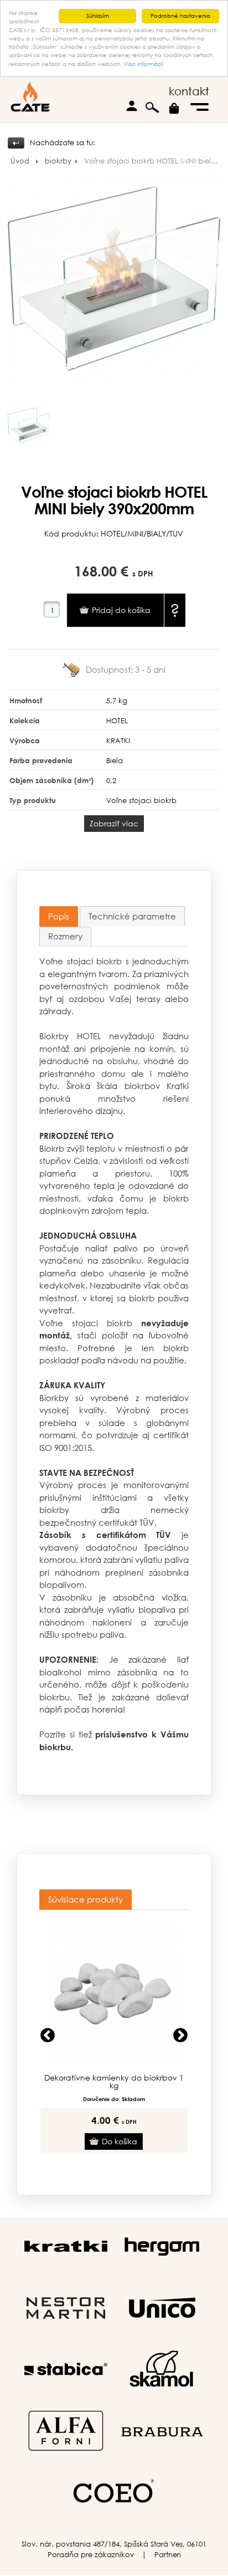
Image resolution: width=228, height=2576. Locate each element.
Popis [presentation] (59, 916)
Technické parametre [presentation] (132, 916)
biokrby (58, 161)
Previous (48, 2036)
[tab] (59, 916)
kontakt (189, 91)
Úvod (20, 161)
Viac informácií (143, 64)
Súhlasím (98, 16)
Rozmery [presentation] (65, 936)
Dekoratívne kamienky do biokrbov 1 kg (114, 2082)
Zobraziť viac (114, 823)
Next (180, 2036)
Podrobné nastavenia (180, 16)
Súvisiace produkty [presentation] (85, 1899)
